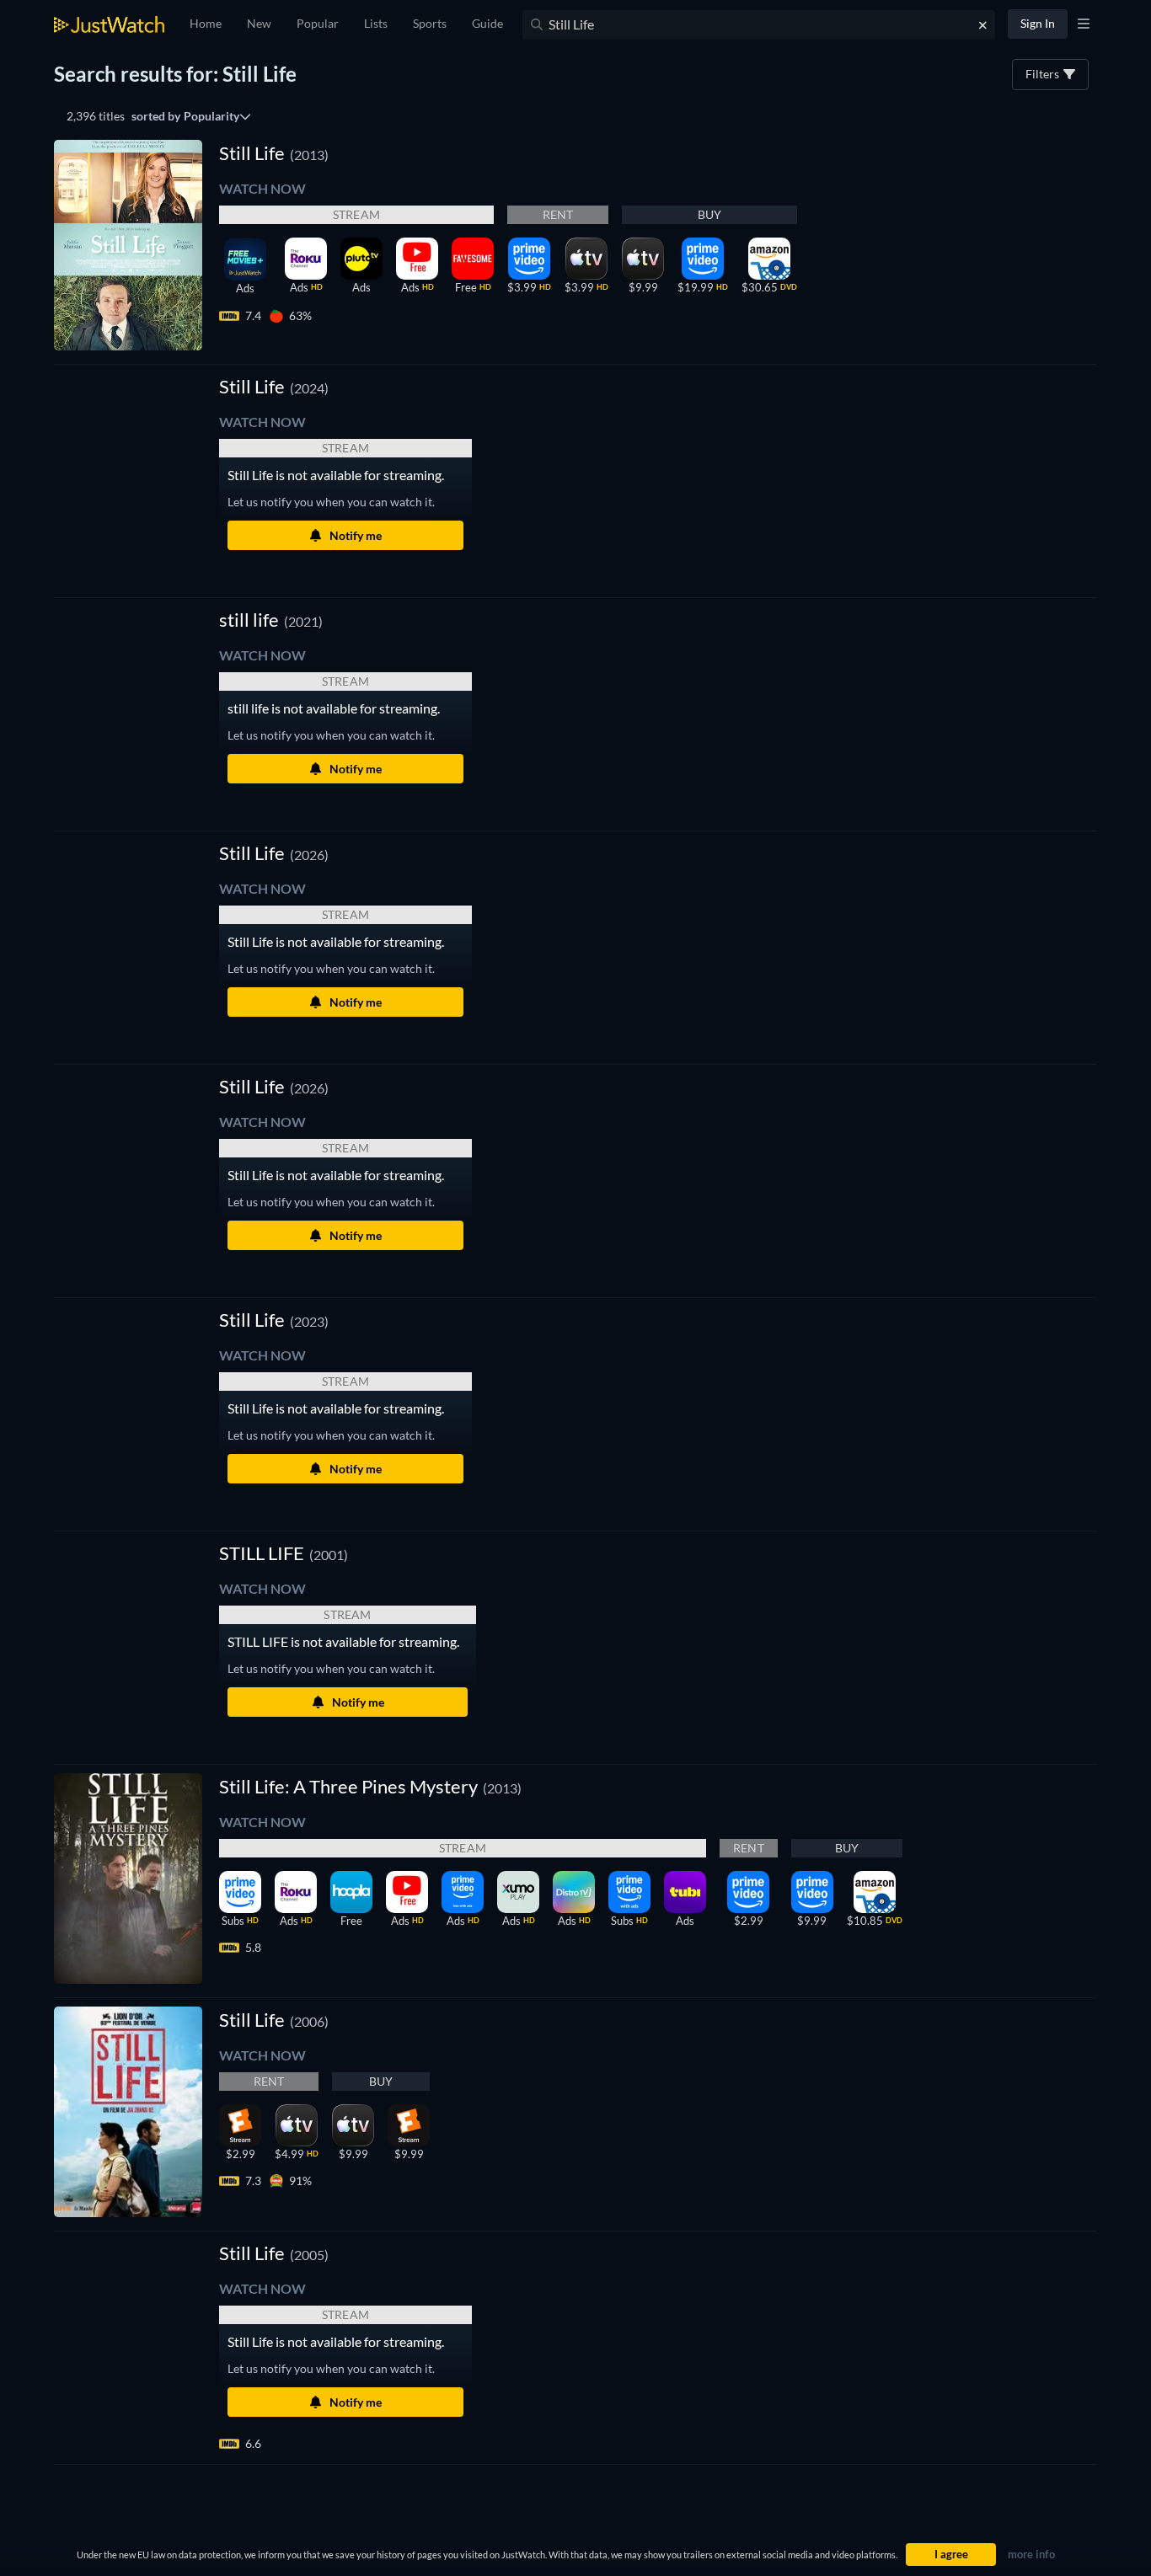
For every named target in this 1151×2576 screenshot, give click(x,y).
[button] (274, 386)
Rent (558, 214)
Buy (710, 214)
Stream (356, 214)
